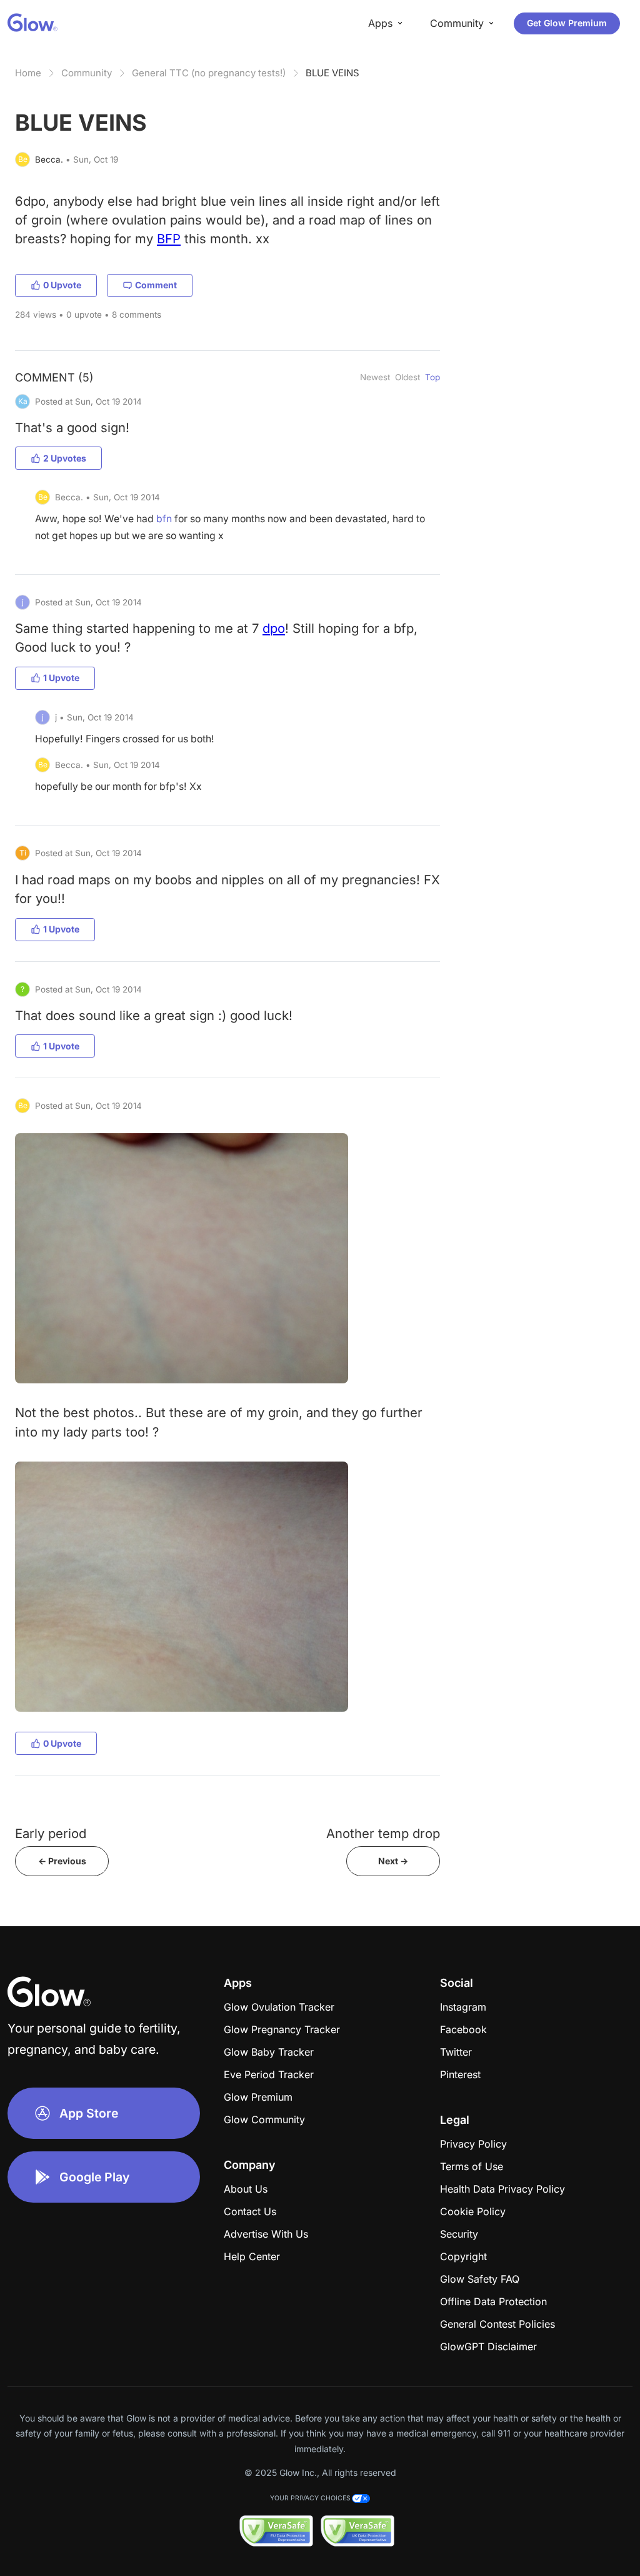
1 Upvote (61, 678)
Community (87, 73)
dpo (274, 628)
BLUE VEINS (332, 73)
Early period (51, 1833)
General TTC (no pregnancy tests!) (209, 73)
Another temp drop (383, 1833)
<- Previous (62, 1861)
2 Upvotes (65, 458)
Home (28, 73)
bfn (164, 519)
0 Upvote (62, 285)
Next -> (393, 1861)
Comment (156, 285)
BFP (169, 239)
